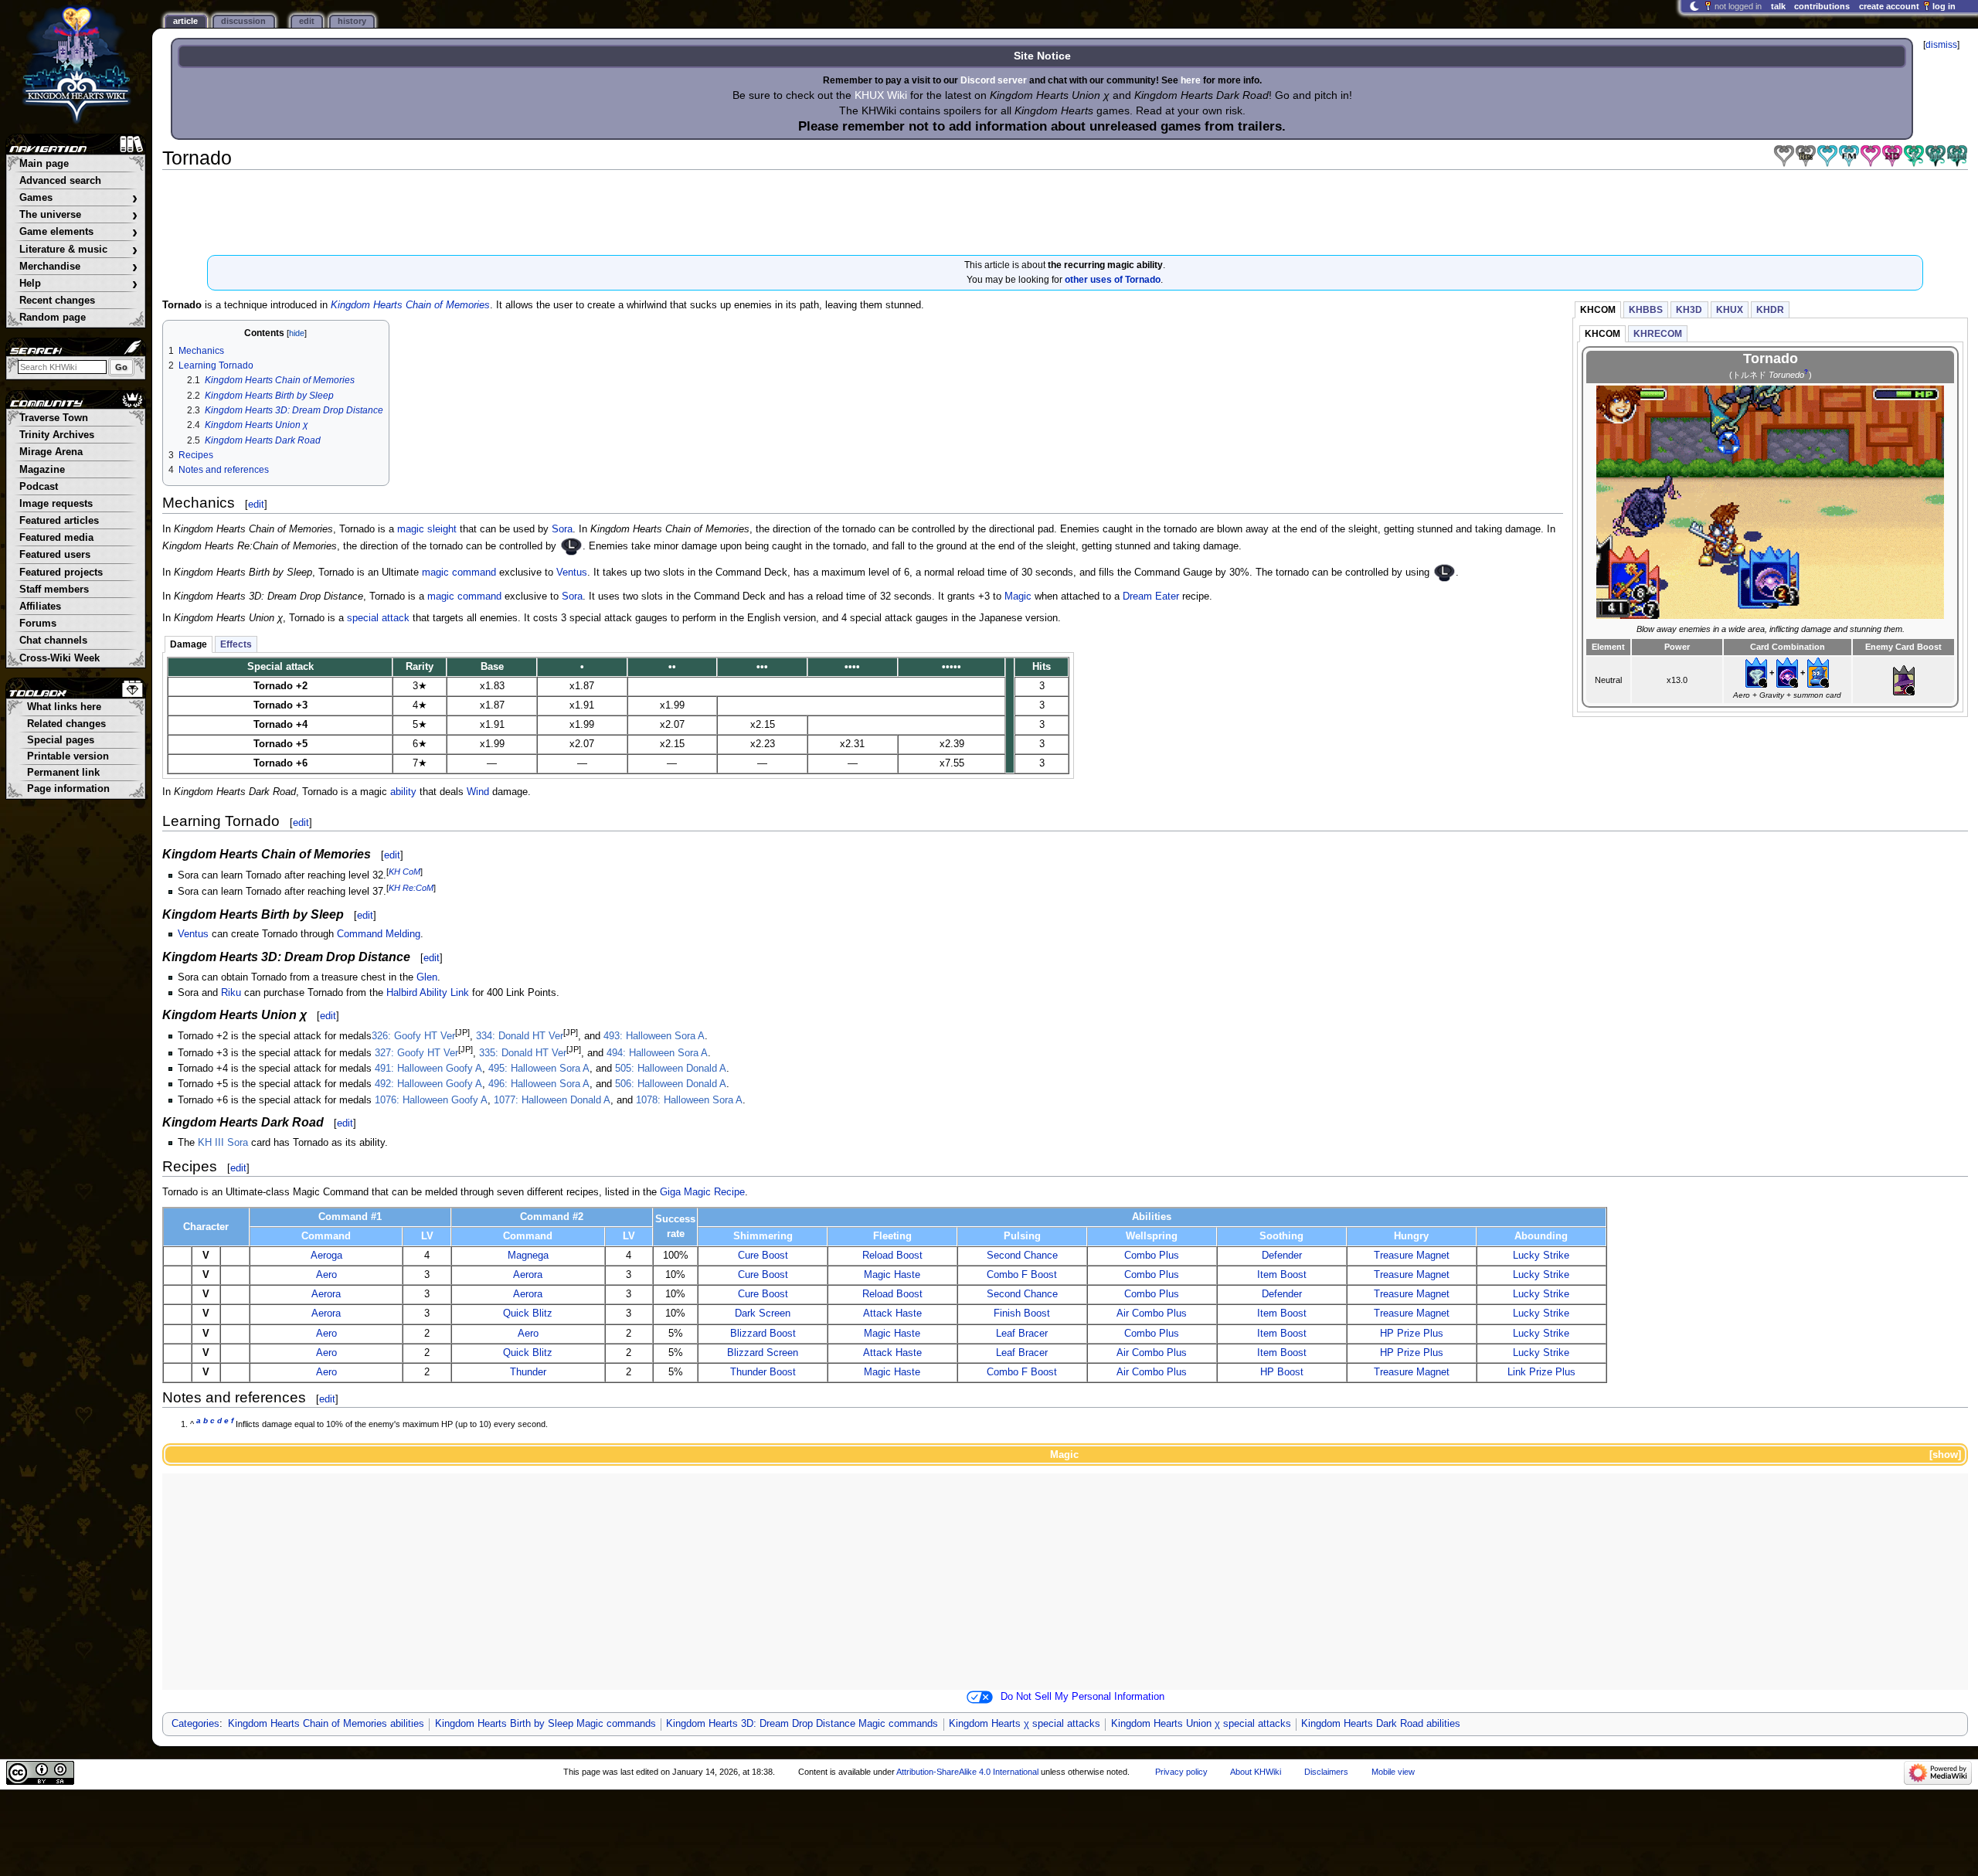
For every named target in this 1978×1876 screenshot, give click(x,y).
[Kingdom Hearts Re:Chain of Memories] (1806, 156)
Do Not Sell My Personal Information (1082, 1697)
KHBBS (1646, 310)
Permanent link (63, 773)
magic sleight (427, 529)
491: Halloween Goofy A (428, 1069)
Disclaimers (1326, 1772)
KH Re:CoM (411, 888)
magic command (459, 573)
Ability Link (444, 993)
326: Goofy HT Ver (413, 1036)
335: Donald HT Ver (523, 1053)
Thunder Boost (763, 1372)
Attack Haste (892, 1314)
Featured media (56, 538)
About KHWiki (1256, 1772)
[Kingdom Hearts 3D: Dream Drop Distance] (1871, 156)
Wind (478, 792)
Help (78, 284)
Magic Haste (892, 1275)
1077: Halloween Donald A (552, 1100)
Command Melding (379, 934)
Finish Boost (1022, 1314)
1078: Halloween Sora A (689, 1100)
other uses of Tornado (1113, 280)
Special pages (61, 740)
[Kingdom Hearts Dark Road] (1957, 156)
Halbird (402, 993)
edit (256, 504)
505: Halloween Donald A (671, 1069)
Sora (562, 529)
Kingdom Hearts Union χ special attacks (1201, 1724)
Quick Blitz (528, 1314)
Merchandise (78, 267)
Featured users (55, 555)
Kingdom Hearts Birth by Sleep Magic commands (545, 1724)
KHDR (1770, 310)
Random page (53, 318)
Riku (231, 993)
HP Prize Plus (1412, 1334)
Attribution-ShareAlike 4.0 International (967, 1772)
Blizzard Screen (763, 1353)
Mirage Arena (51, 452)
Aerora (528, 1275)
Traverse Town (54, 418)
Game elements (78, 232)
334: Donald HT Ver (520, 1036)
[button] (1944, 1455)
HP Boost (1282, 1372)
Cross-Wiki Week (59, 658)
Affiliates (40, 607)
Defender (1282, 1256)
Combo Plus (1152, 1256)
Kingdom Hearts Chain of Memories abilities (326, 1724)
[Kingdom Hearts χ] (1914, 156)
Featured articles (59, 521)
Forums (38, 624)
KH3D (1689, 310)
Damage (189, 644)
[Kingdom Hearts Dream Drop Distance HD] (1892, 156)
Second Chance (1022, 1256)
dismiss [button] (1941, 45)
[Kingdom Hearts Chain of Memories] (1784, 156)
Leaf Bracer (1022, 1334)
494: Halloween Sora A (657, 1053)
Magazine (42, 470)
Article (185, 21)
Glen (427, 977)
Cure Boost (763, 1256)
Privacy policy (1181, 1772)
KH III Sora (223, 1143)
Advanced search (60, 181)
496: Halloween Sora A (539, 1084)
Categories (195, 1724)
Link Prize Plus (1541, 1372)
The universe (78, 215)
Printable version (68, 756)
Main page (44, 164)
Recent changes (57, 301)
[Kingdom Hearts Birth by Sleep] (1827, 156)
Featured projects (61, 573)
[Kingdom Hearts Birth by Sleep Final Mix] (1849, 156)
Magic (1018, 596)
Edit (307, 21)
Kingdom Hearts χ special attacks (1025, 1724)
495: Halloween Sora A (539, 1069)
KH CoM (404, 872)
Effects (236, 644)
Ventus (572, 573)
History (352, 21)
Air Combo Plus (1152, 1314)
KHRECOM (1658, 334)
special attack (378, 618)
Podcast (39, 487)
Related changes (66, 724)
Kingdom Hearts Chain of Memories (410, 305)
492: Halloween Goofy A (428, 1084)
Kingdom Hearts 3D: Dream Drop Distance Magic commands (802, 1724)
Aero (326, 1275)
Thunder (528, 1372)
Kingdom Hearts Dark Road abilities (1381, 1724)
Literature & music (78, 250)
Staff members (54, 590)
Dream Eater (1151, 596)
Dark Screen (763, 1314)
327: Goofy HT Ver (416, 1053)
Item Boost (1282, 1275)
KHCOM (1598, 310)
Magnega (528, 1256)
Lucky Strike (1541, 1256)
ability (403, 792)
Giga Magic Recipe (702, 1192)
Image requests (56, 504)
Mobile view (1393, 1772)
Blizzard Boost (763, 1334)
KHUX (1730, 310)
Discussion (243, 21)
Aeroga (326, 1256)
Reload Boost (892, 1256)
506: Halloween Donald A (671, 1084)
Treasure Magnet (1412, 1256)
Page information (68, 789)
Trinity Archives (57, 435)
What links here (64, 707)
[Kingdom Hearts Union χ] (1936, 156)
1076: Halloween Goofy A (431, 1100)
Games (78, 198)
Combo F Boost (1022, 1275)
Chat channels (53, 641)
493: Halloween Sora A (654, 1036)
